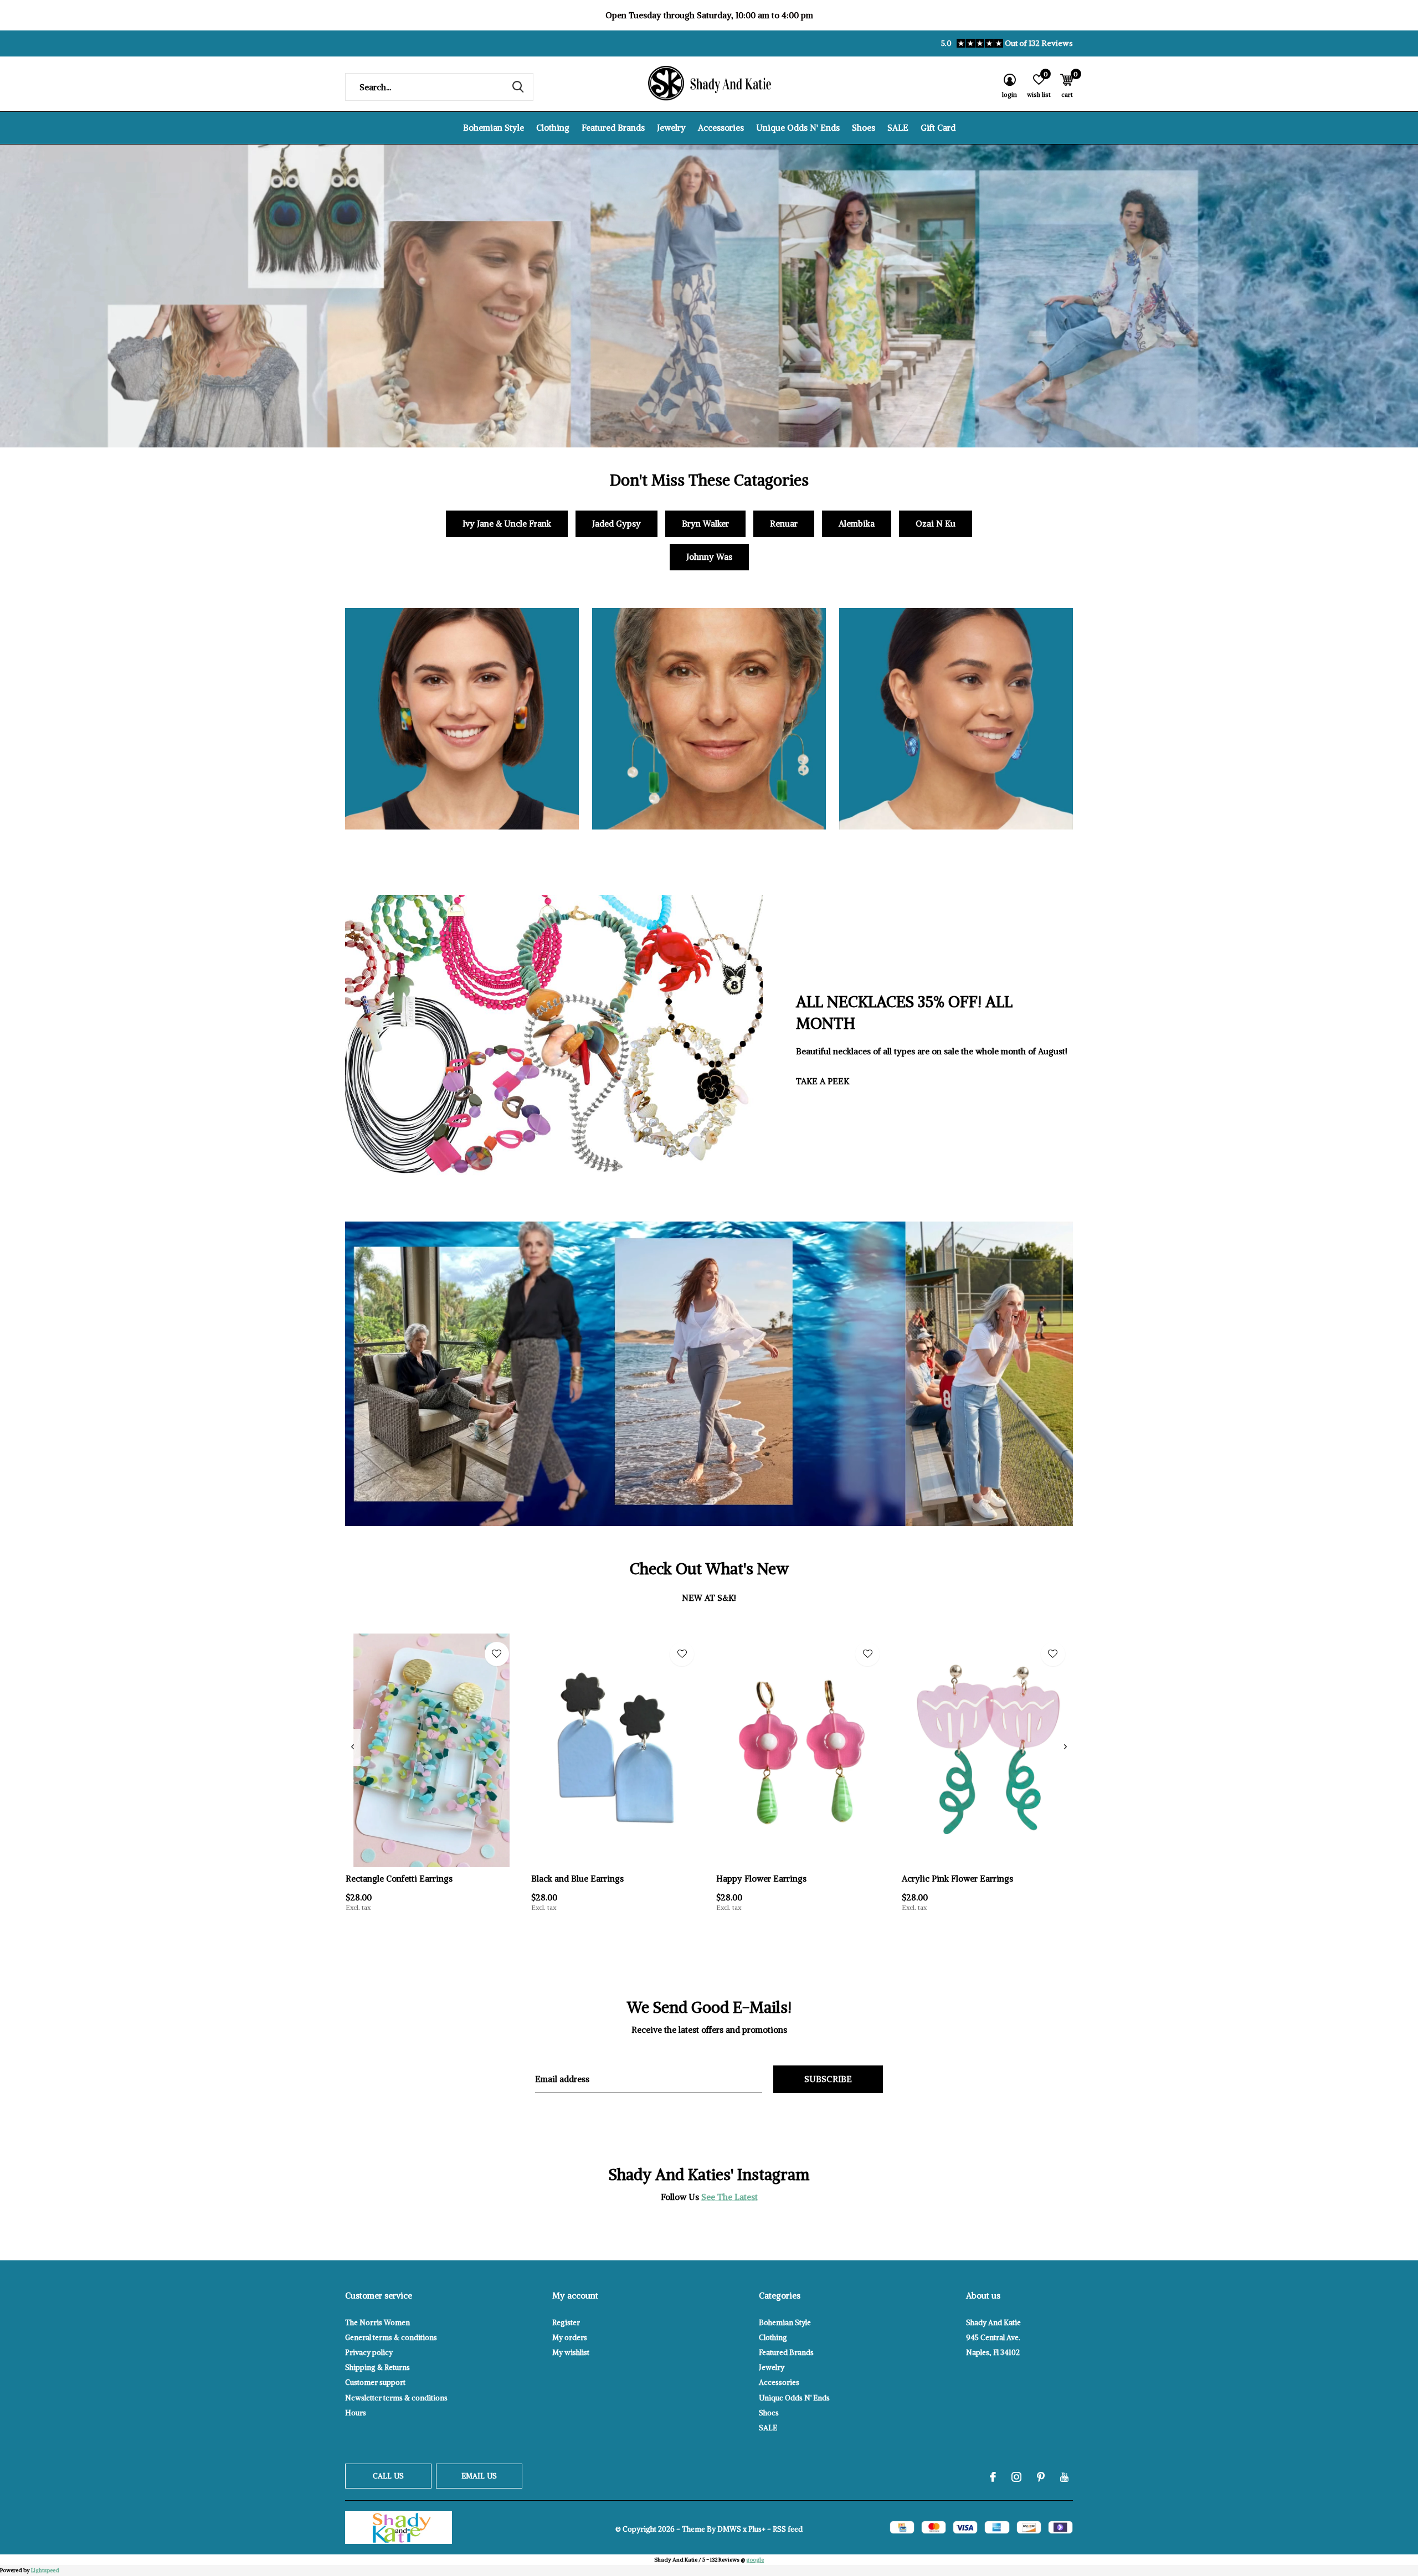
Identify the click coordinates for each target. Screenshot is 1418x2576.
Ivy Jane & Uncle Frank (507, 524)
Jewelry (671, 128)
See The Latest (729, 2197)
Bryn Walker (705, 524)
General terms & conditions (391, 2338)
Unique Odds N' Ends (798, 128)
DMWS (729, 2529)
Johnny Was (709, 557)
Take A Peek (823, 1081)
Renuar (784, 524)
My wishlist (571, 2353)
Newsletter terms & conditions (396, 2398)
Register (566, 2323)
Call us (388, 2476)
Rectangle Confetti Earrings (399, 1879)
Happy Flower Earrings (761, 1879)
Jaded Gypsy (616, 524)
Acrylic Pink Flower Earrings (957, 1879)
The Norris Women (377, 2323)
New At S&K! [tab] (709, 1598)
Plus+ (757, 2529)
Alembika (857, 524)
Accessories (721, 128)
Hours (356, 2413)
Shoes (864, 128)
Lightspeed (45, 2570)
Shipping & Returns (377, 2368)
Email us (479, 2476)
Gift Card (938, 128)
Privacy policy (369, 2353)
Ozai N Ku (936, 524)
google (755, 2560)
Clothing (553, 128)
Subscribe (828, 2079)
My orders (570, 2338)
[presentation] (353, 1747)
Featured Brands (613, 128)
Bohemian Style (494, 128)
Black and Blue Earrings (577, 1879)
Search (518, 87)
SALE (898, 128)
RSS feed (788, 2529)
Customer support (375, 2382)
